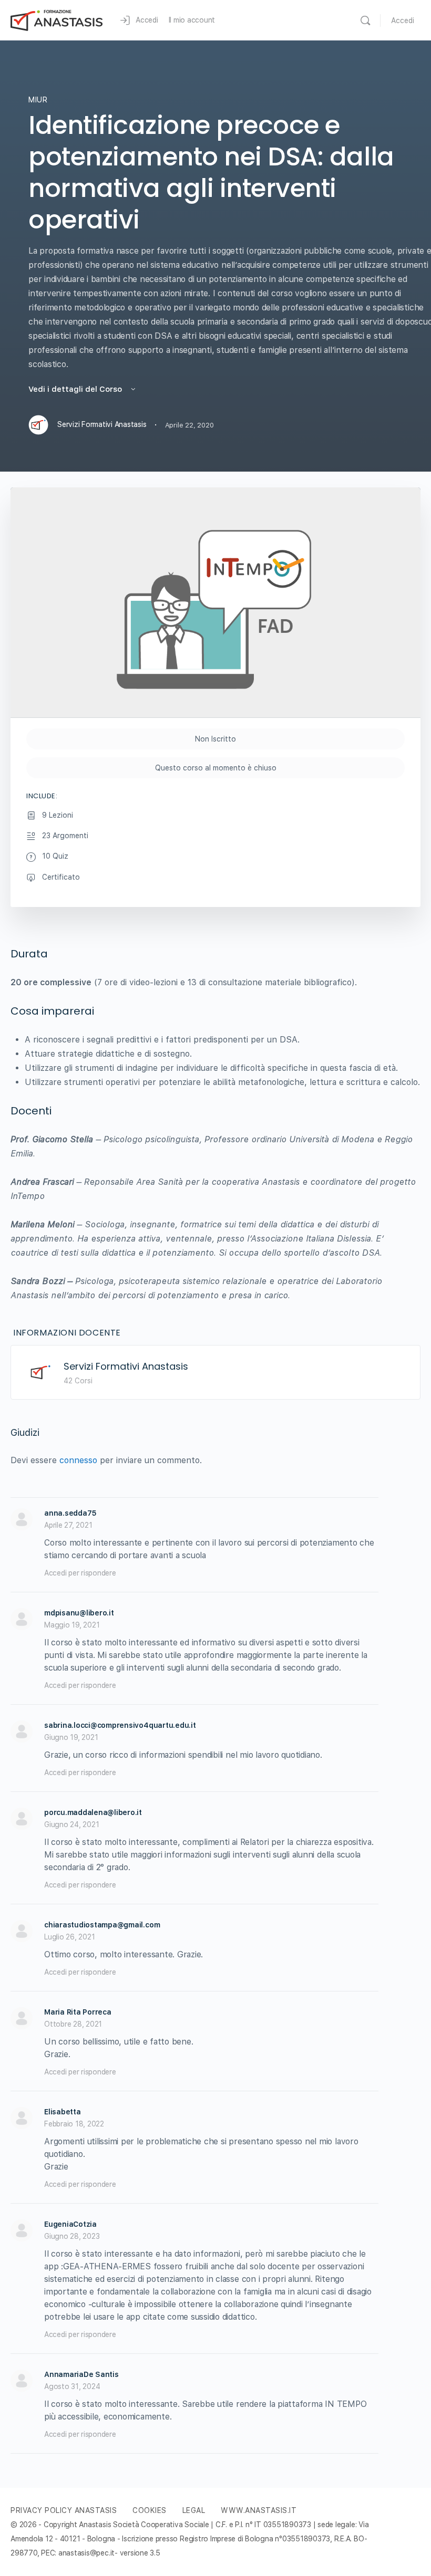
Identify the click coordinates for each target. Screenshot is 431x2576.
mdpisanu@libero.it (79, 1613)
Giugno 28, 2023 (72, 2236)
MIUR (38, 100)
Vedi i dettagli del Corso (76, 389)
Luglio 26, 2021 (69, 1937)
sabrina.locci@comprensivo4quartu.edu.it (120, 1725)
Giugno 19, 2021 (71, 1737)
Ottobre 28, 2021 (73, 2024)
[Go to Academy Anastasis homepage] (57, 19)
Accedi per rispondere (80, 1573)
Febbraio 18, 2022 (74, 2124)
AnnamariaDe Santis (81, 2374)
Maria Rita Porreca (78, 2012)
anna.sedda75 (70, 1513)
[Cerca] (365, 20)
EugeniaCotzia (70, 2224)
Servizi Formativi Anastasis (126, 1366)
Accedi (403, 20)
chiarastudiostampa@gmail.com (102, 1925)
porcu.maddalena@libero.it (93, 1812)
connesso (78, 1460)
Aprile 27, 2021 (68, 1525)
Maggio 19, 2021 (72, 1625)
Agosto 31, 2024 (72, 2386)
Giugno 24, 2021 (71, 1824)
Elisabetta (63, 2112)
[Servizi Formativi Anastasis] (40, 1372)
